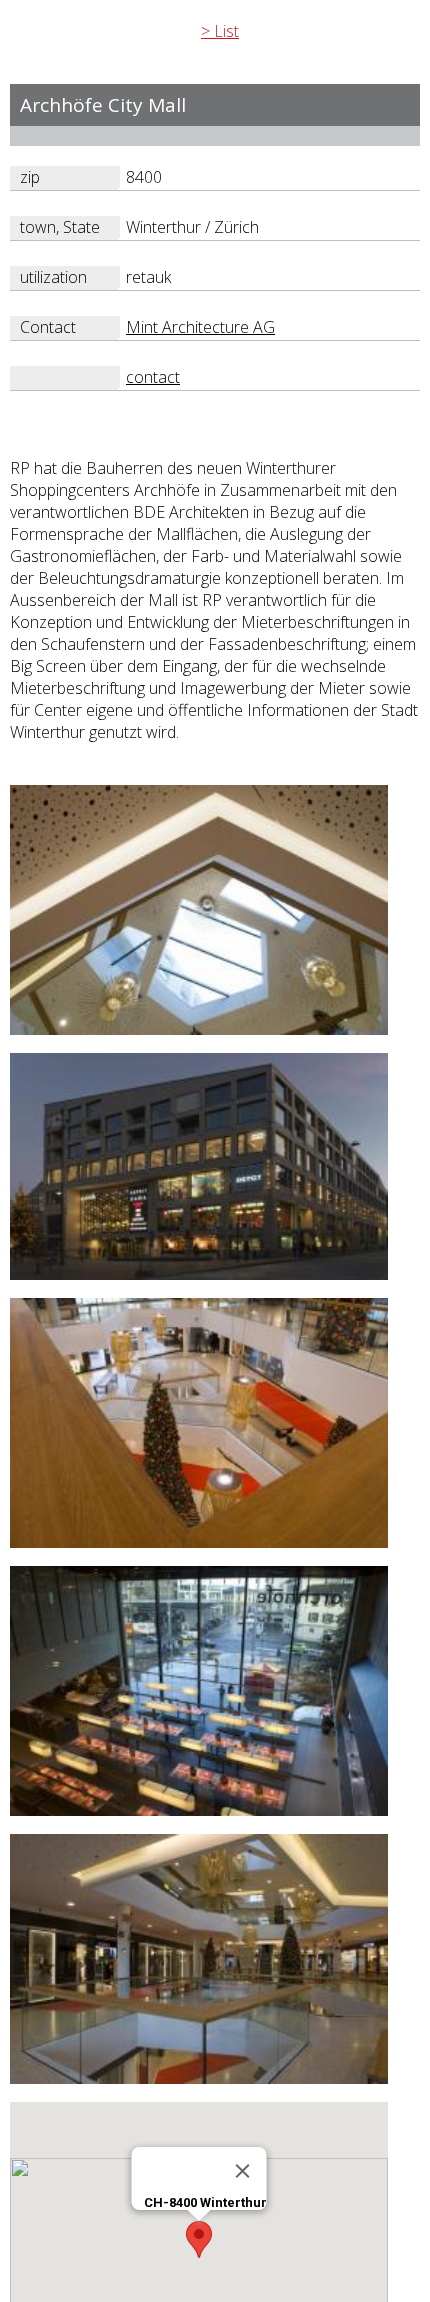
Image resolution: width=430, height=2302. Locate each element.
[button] (199, 2239)
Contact (48, 327)
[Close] (243, 2171)
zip (30, 177)
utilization (53, 277)
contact (153, 377)
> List (220, 31)
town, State (60, 227)
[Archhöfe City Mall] (199, 1030)
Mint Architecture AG (200, 327)
